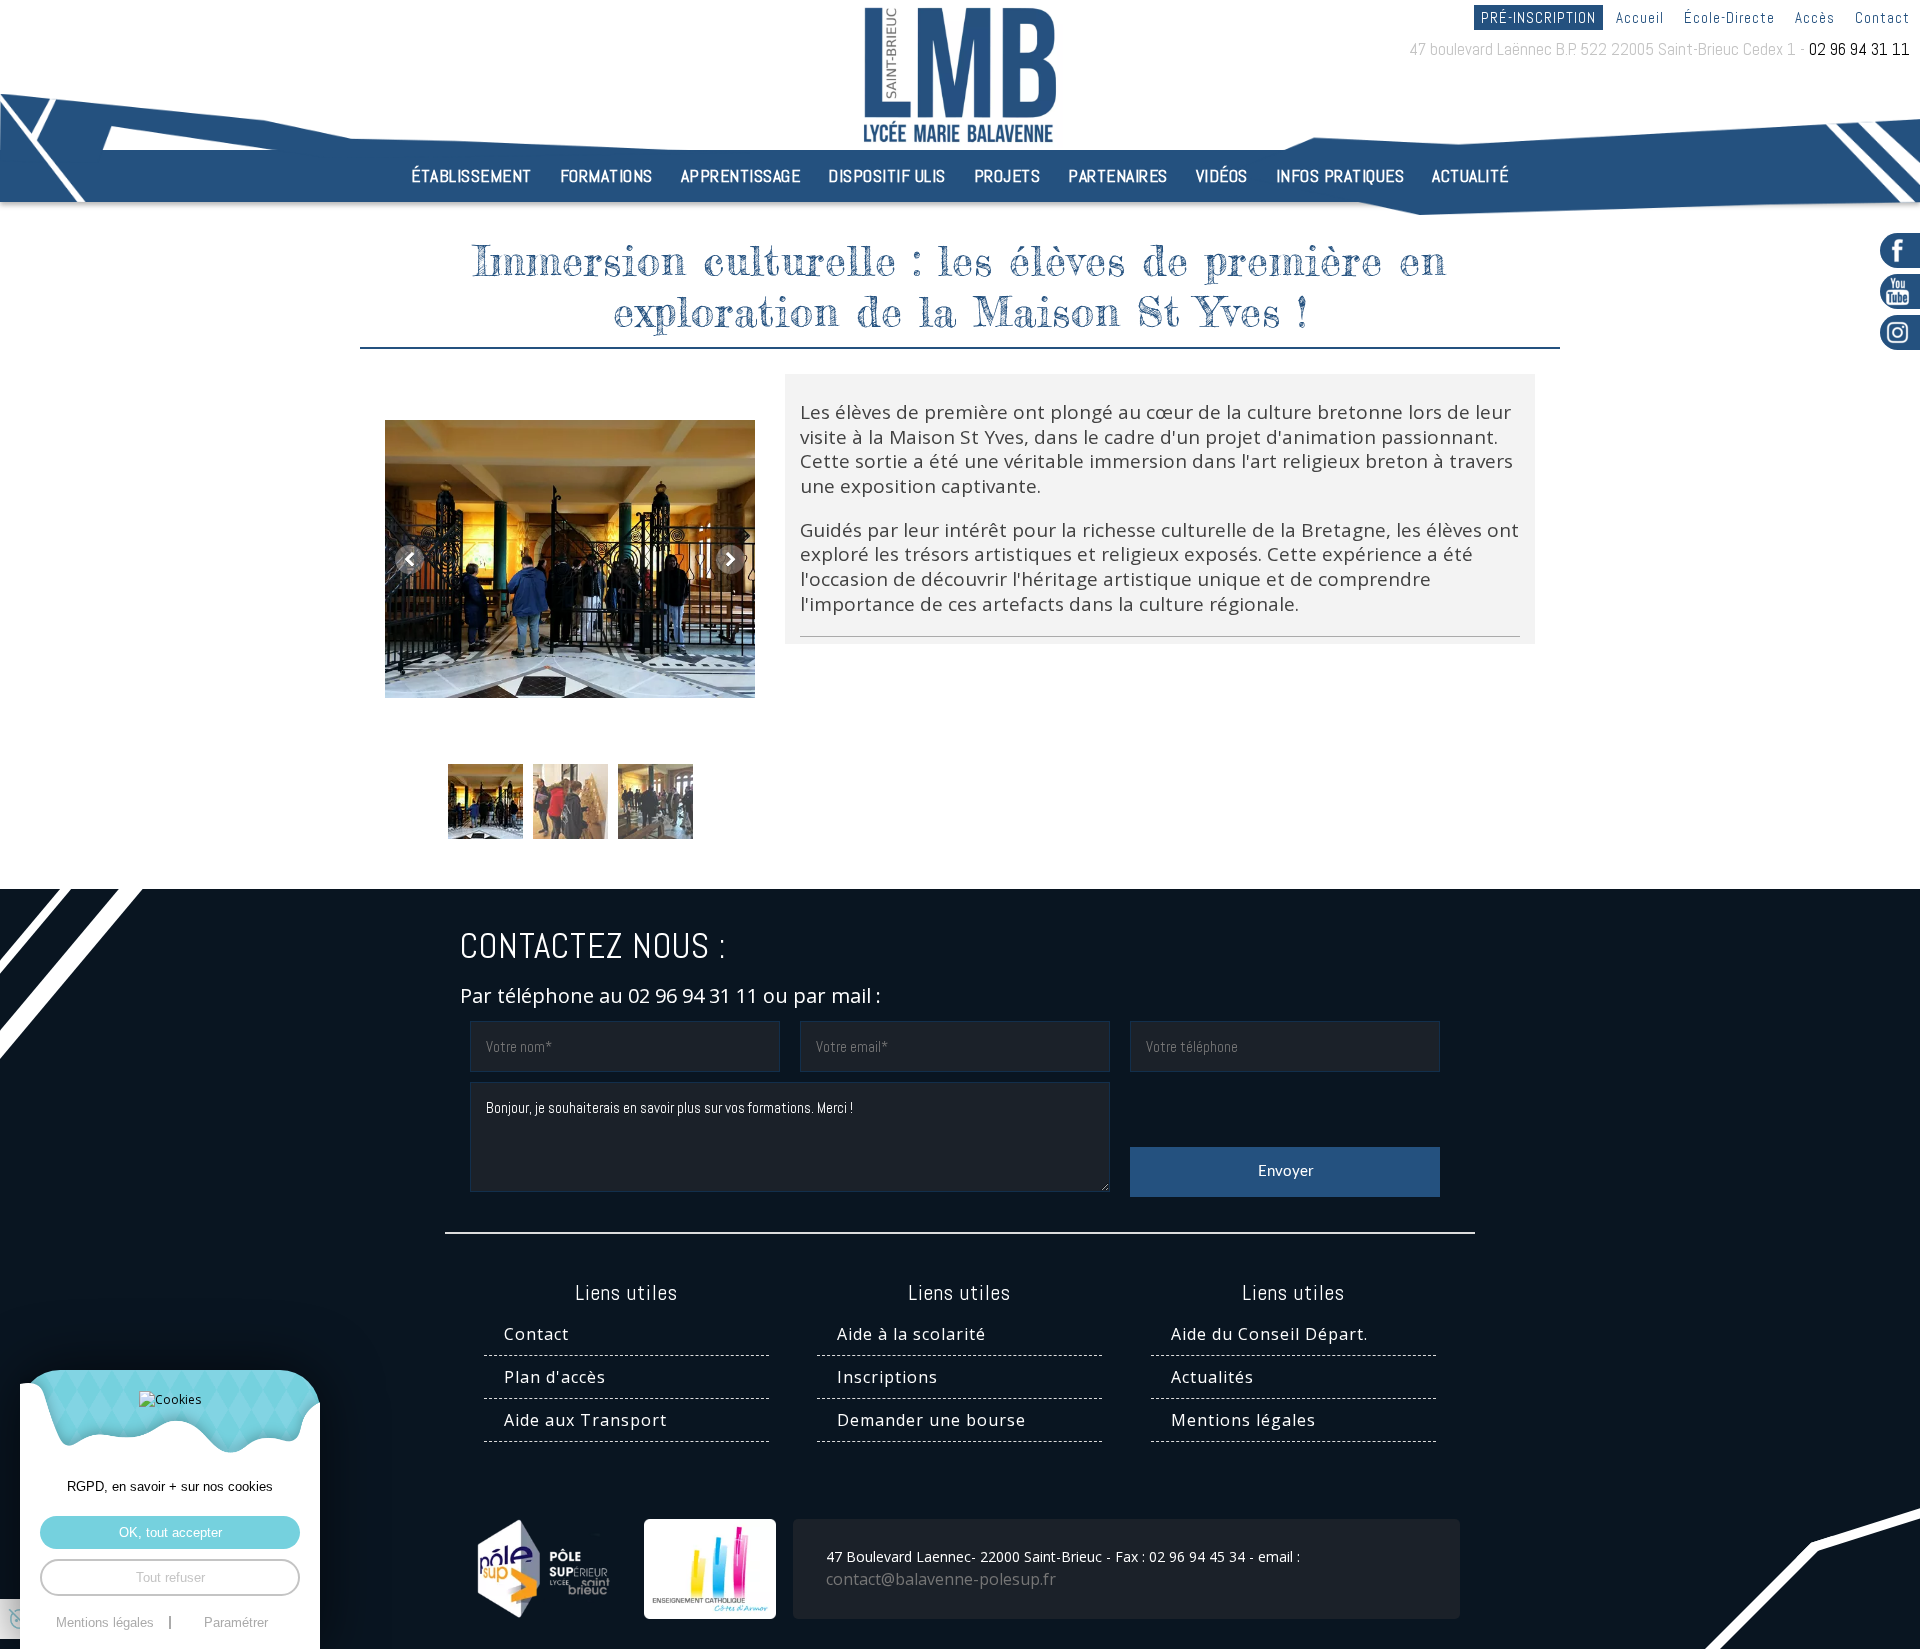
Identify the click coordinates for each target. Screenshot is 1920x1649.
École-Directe (1729, 17)
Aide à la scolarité (911, 1334)
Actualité (1470, 176)
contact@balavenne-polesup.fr (941, 1579)
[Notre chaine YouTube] (1900, 291)
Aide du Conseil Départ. (1269, 1334)
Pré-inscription (1538, 17)
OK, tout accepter (170, 1532)
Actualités (1212, 1377)
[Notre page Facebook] (1900, 250)
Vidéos (1222, 176)
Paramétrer (236, 1622)
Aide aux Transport (585, 1420)
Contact (1882, 17)
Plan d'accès (555, 1377)
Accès (1815, 17)
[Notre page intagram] (1900, 332)
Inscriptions (887, 1377)
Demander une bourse (931, 1420)
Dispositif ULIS (887, 176)
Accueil (1640, 17)
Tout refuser (170, 1577)
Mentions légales (1243, 1420)
